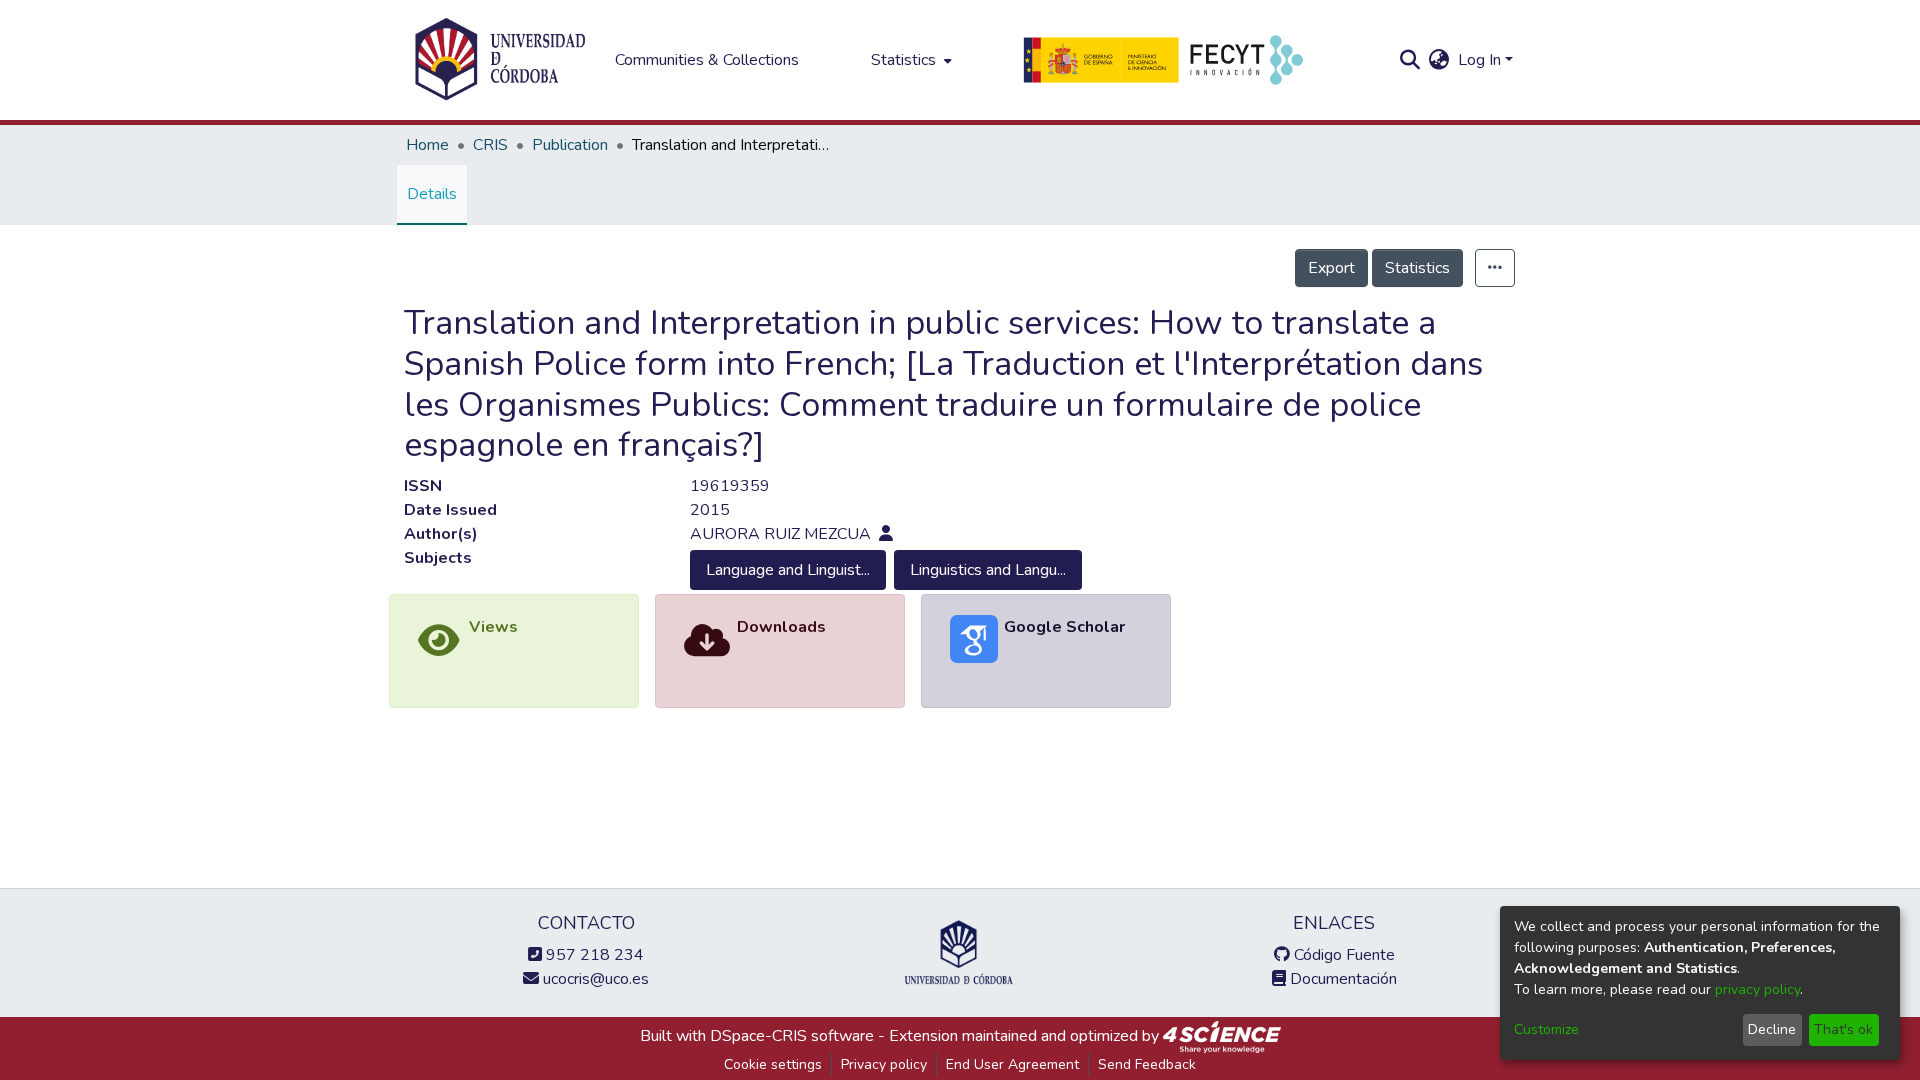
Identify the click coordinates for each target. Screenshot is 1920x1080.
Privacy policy (884, 1064)
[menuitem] (909, 60)
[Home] (500, 60)
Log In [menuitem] (1479, 60)
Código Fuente (1342, 955)
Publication (570, 145)
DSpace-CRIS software (792, 1036)
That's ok (1843, 1029)
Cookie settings (773, 1064)
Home (427, 145)
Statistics (1417, 268)
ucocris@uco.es (594, 979)
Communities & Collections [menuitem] (707, 60)
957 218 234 (593, 955)
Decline (1772, 1029)
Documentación (1341, 979)
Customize (1546, 1029)
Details (432, 194)
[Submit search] (1410, 60)
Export (1331, 268)
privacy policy (1757, 989)
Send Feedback (1147, 1064)
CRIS (490, 145)
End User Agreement (1012, 1064)
